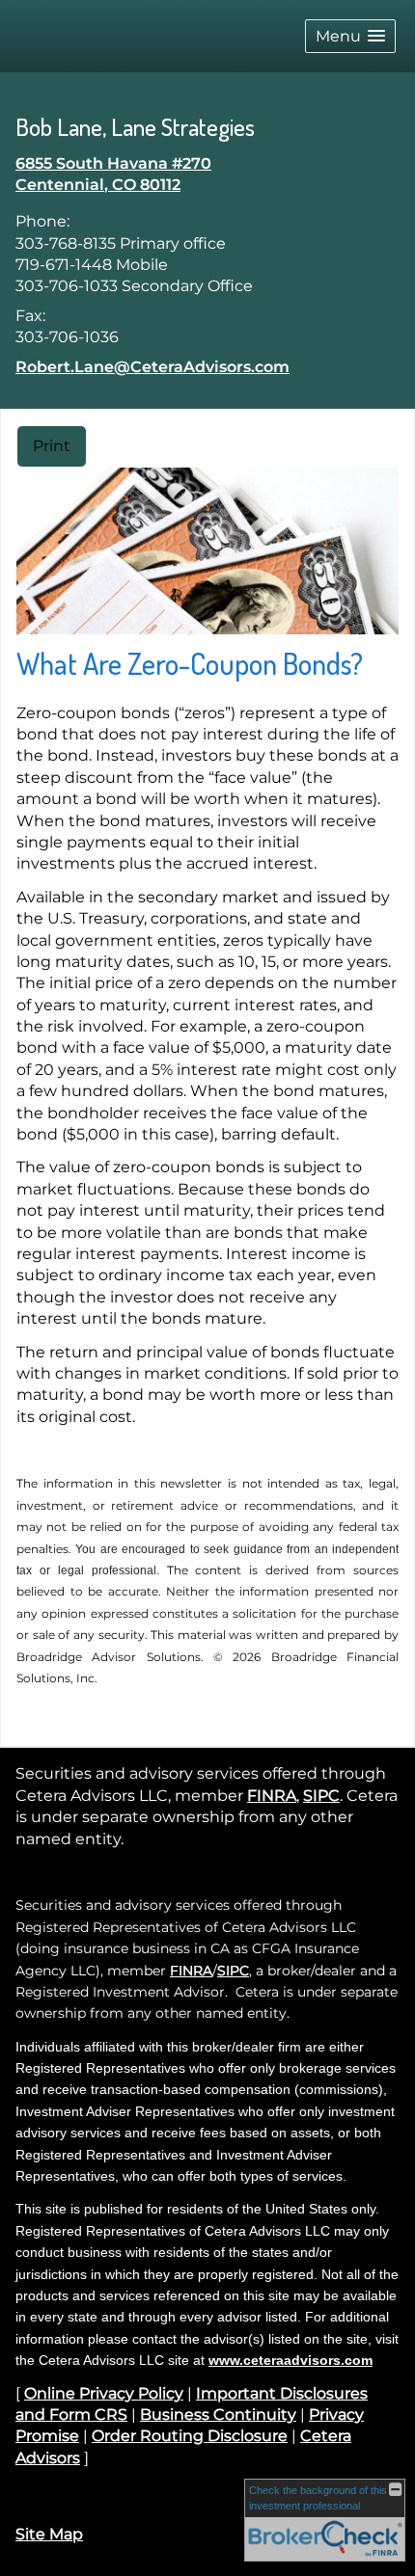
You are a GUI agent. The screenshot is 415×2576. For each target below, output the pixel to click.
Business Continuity (218, 2415)
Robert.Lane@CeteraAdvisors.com (152, 367)
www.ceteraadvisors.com (290, 2360)
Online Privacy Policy (104, 2393)
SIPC (321, 1796)
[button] (350, 36)
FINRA (272, 1796)
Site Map (49, 2534)
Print (52, 446)
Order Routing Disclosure (190, 2436)
